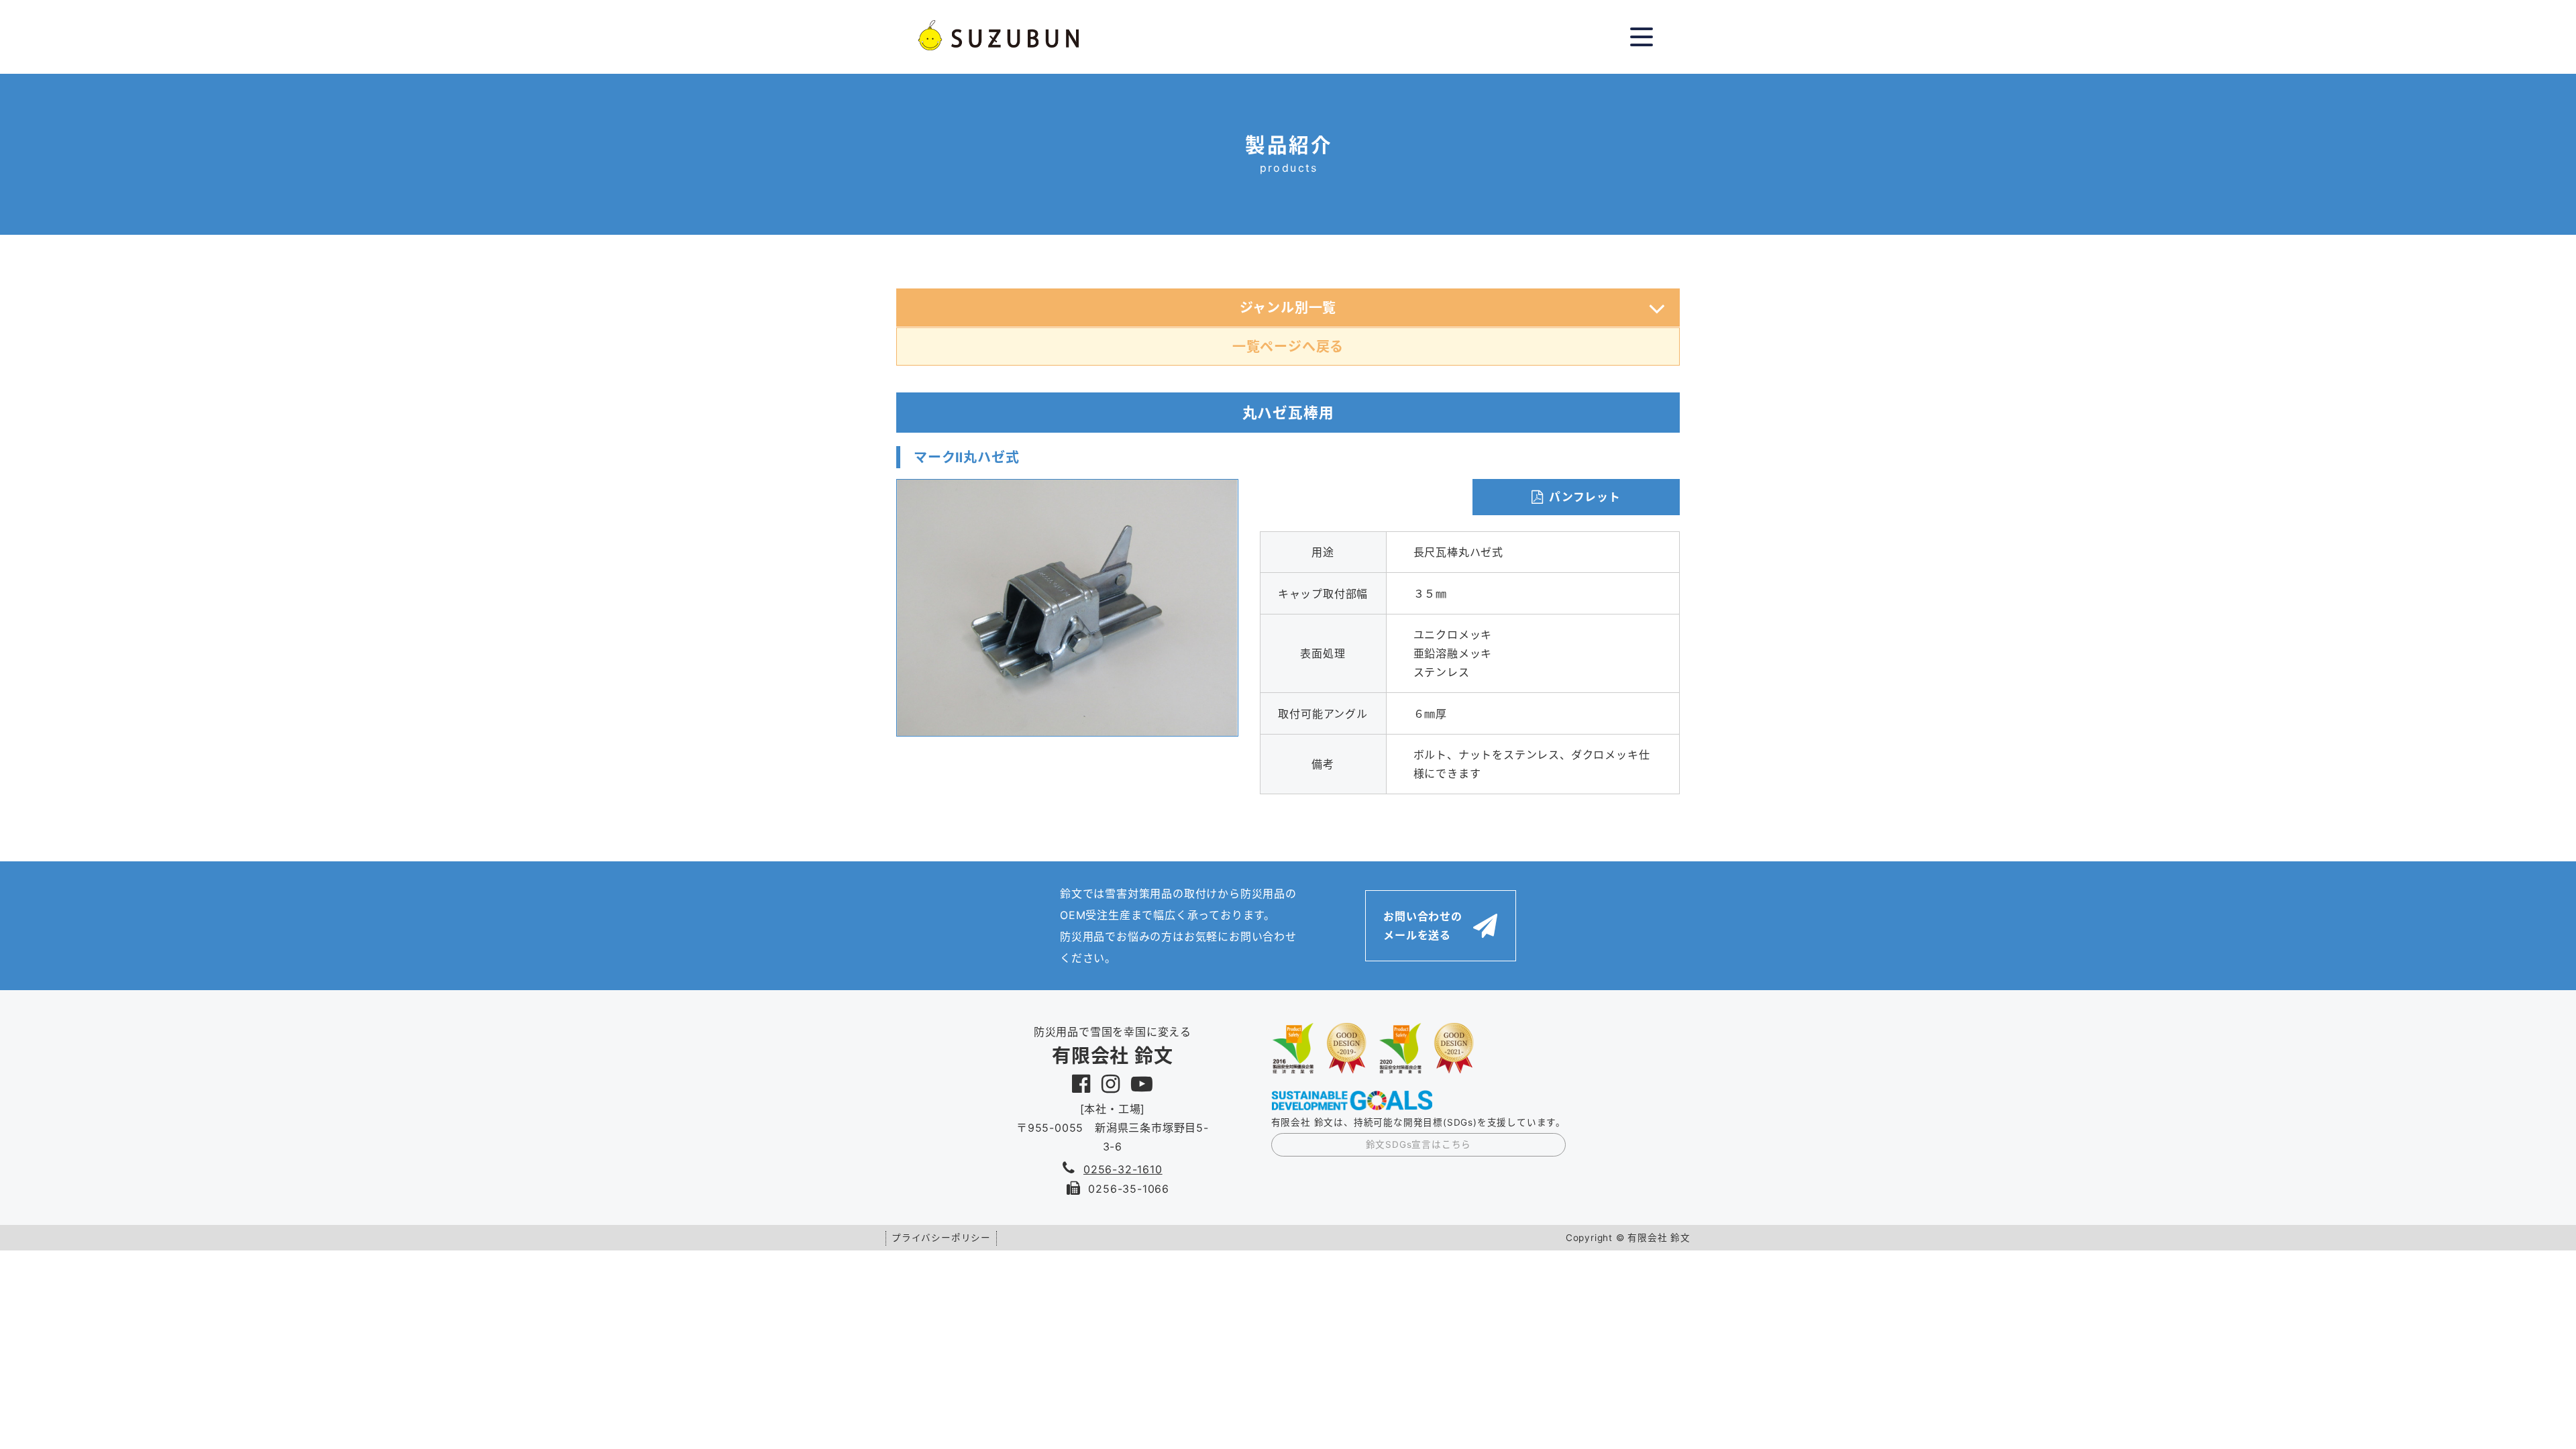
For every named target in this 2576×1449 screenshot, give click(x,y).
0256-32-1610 (1123, 1169)
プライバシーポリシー (941, 1238)
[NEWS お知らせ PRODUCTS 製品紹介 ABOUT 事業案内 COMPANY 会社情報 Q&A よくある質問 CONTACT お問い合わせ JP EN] (1642, 37)
